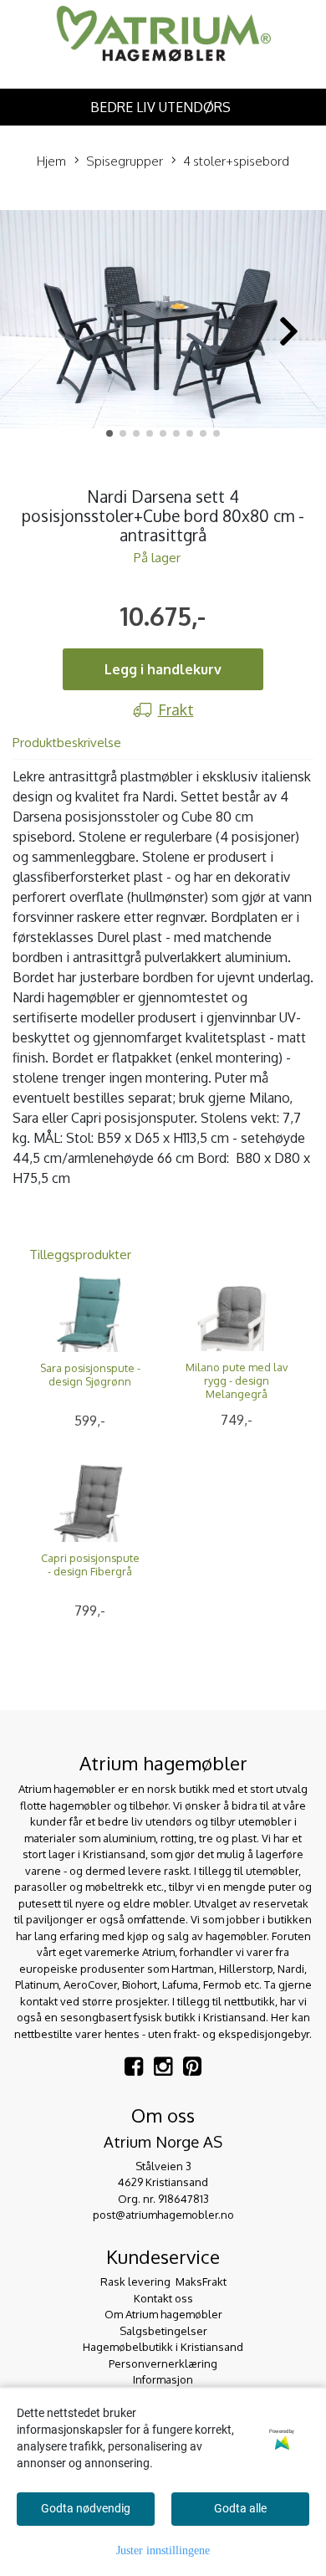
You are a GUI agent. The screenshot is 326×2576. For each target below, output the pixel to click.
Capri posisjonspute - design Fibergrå (90, 1565)
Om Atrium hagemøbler (163, 2314)
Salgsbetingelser (163, 2331)
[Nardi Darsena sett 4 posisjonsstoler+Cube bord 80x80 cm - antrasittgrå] (163, 322)
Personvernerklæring (163, 2363)
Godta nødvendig (86, 2508)
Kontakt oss (163, 2298)
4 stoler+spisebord (236, 161)
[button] (110, 433)
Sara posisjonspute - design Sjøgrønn (90, 1375)
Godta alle (240, 2508)
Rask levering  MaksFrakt (163, 2282)
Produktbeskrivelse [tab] (67, 743)
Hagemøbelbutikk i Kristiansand (163, 2347)
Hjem (51, 161)
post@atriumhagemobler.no (163, 2215)
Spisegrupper (125, 161)
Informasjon (163, 2379)
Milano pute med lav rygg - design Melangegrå (237, 1380)
